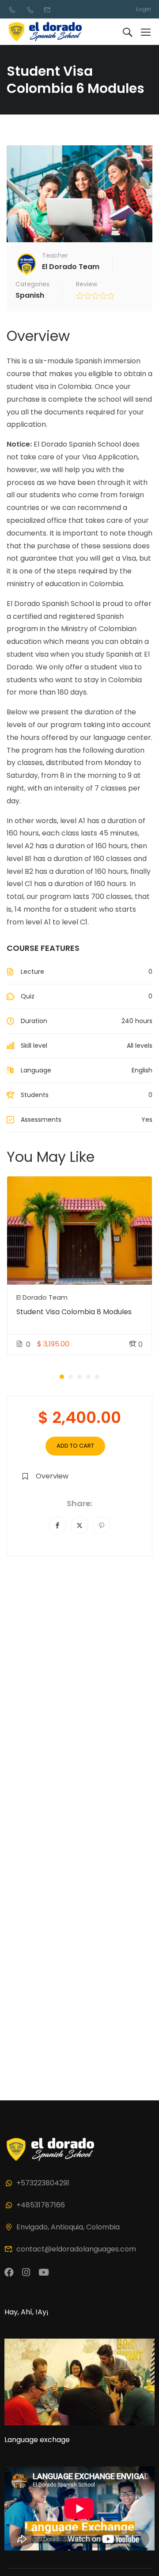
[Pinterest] (102, 1525)
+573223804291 (43, 2183)
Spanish (30, 295)
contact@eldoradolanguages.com (76, 2249)
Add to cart (75, 1446)
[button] (62, 1377)
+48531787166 (41, 2205)
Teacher (55, 255)
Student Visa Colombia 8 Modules (74, 1312)
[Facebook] (57, 1525)
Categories (32, 284)
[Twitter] (79, 1525)
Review (87, 284)
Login (144, 9)
